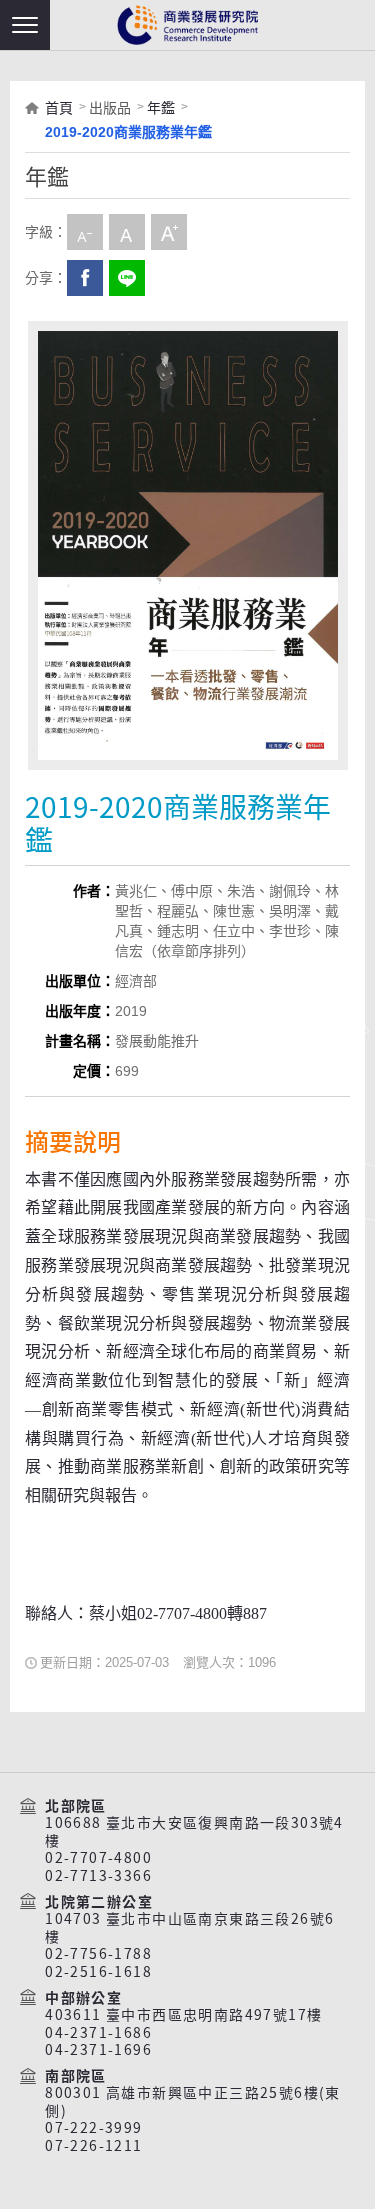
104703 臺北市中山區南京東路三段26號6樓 (189, 1927)
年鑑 (161, 108)
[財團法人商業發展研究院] (188, 25)
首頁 (59, 108)
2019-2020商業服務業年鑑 (128, 132)
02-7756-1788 (98, 1954)
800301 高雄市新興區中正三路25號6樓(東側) (193, 2101)
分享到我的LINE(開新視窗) (127, 278)
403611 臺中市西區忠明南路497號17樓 (183, 2015)
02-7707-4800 (98, 1858)
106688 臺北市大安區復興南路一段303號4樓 (194, 1831)
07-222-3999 (93, 2128)
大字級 (169, 232)
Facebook (85, 278)
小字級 (85, 232)
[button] (25, 25)
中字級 (127, 232)
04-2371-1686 (98, 2033)
